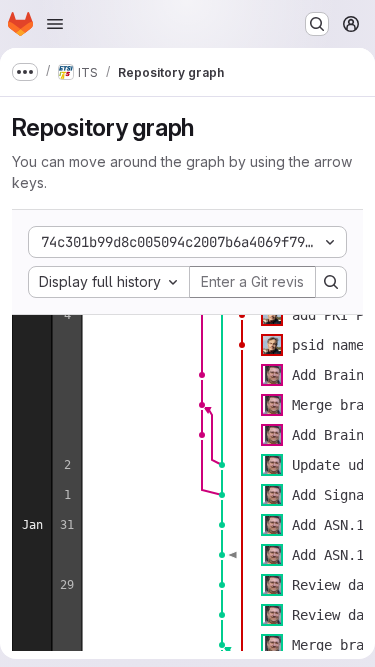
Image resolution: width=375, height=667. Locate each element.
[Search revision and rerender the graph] (331, 282)
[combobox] (109, 282)
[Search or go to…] (317, 24)
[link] (242, 315)
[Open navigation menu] (55, 24)
